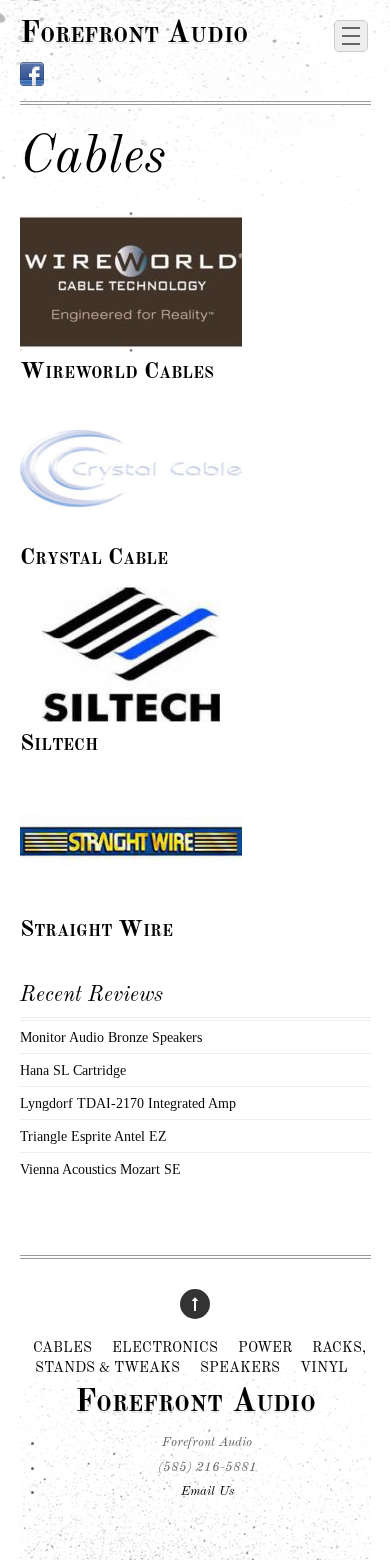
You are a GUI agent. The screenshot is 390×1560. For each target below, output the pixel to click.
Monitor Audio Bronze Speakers (111, 1037)
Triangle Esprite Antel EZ (93, 1136)
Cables (62, 1348)
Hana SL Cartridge (73, 1070)
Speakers (240, 1368)
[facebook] (32, 75)
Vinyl (324, 1368)
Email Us (207, 1491)
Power (265, 1348)
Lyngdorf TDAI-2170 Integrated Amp (128, 1103)
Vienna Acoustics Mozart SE (100, 1169)
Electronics (165, 1348)
